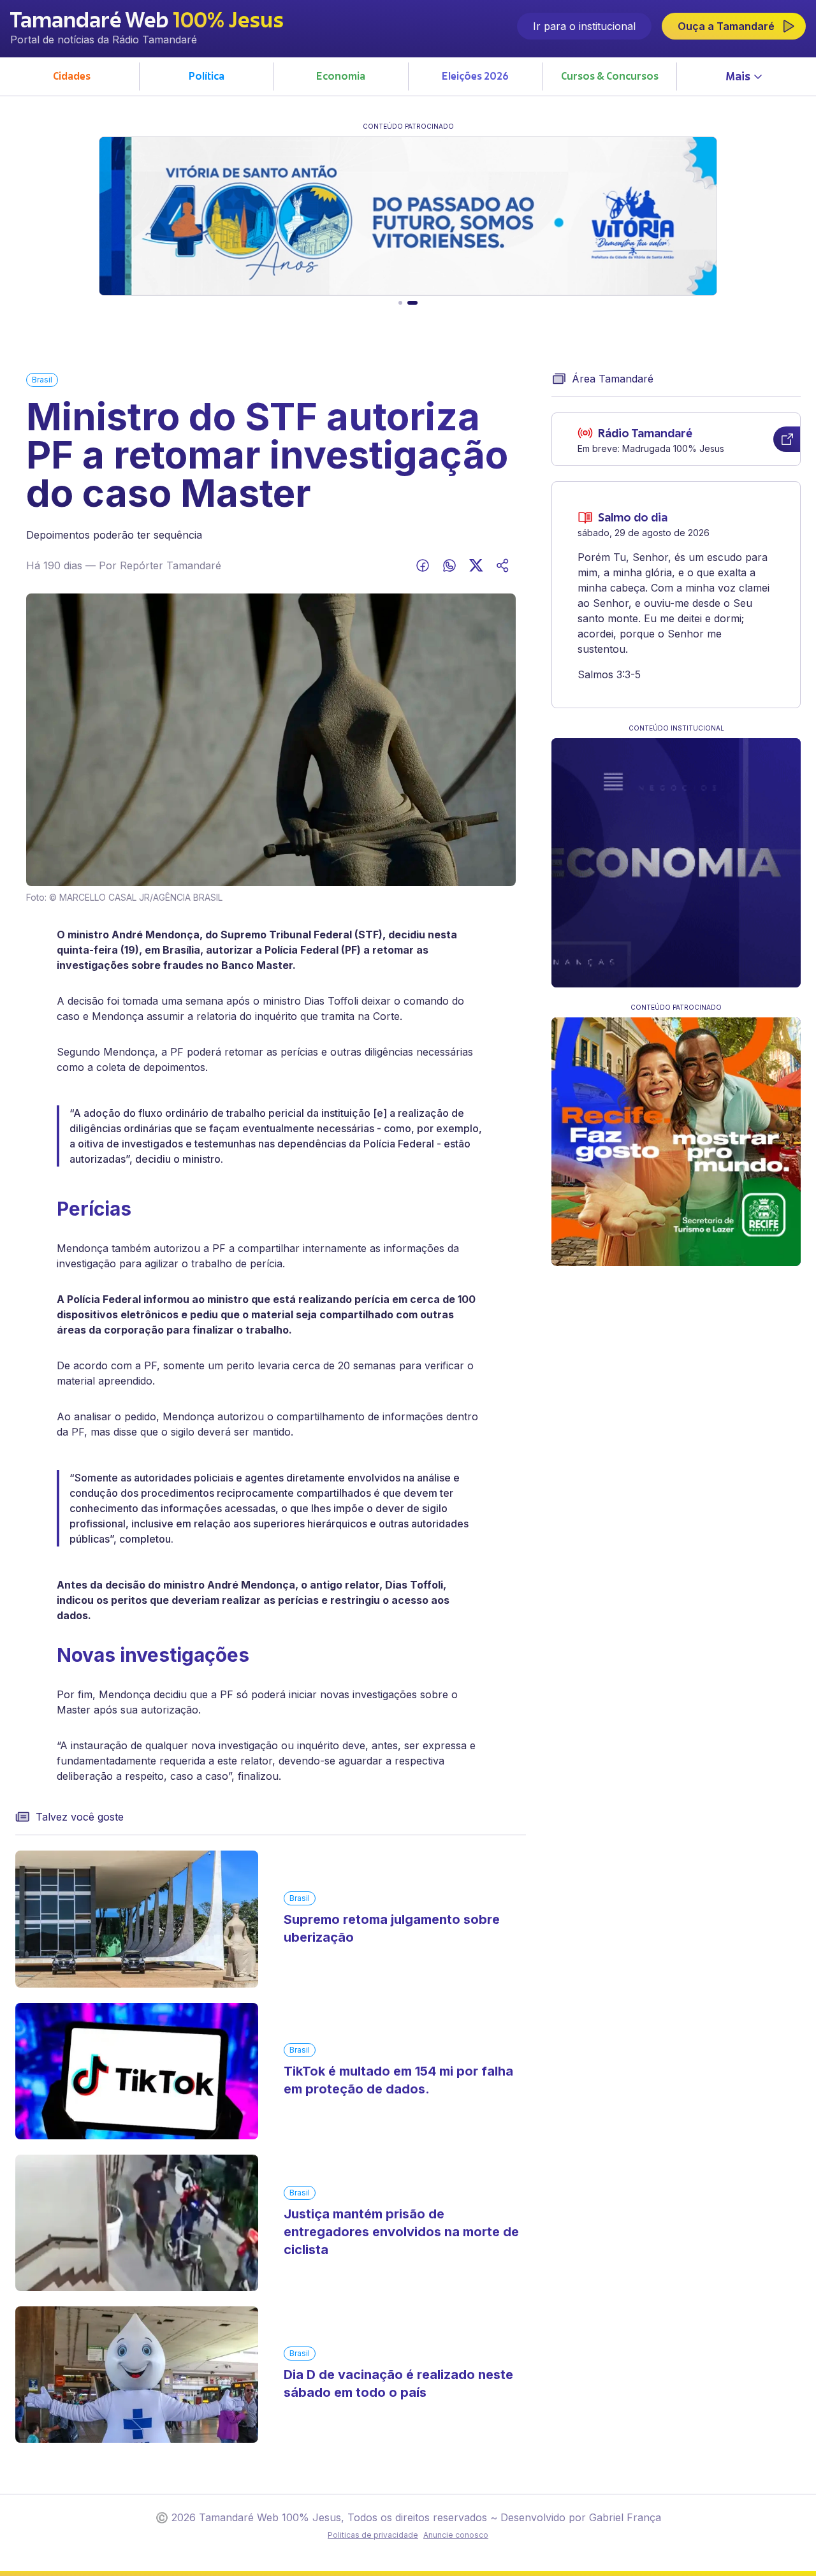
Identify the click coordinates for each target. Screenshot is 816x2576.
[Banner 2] (412, 303)
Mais (738, 78)
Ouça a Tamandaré (726, 26)
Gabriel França (625, 2517)
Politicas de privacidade (373, 2535)
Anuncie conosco (456, 2535)
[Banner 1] (400, 303)
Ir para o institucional (584, 26)
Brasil (42, 380)
